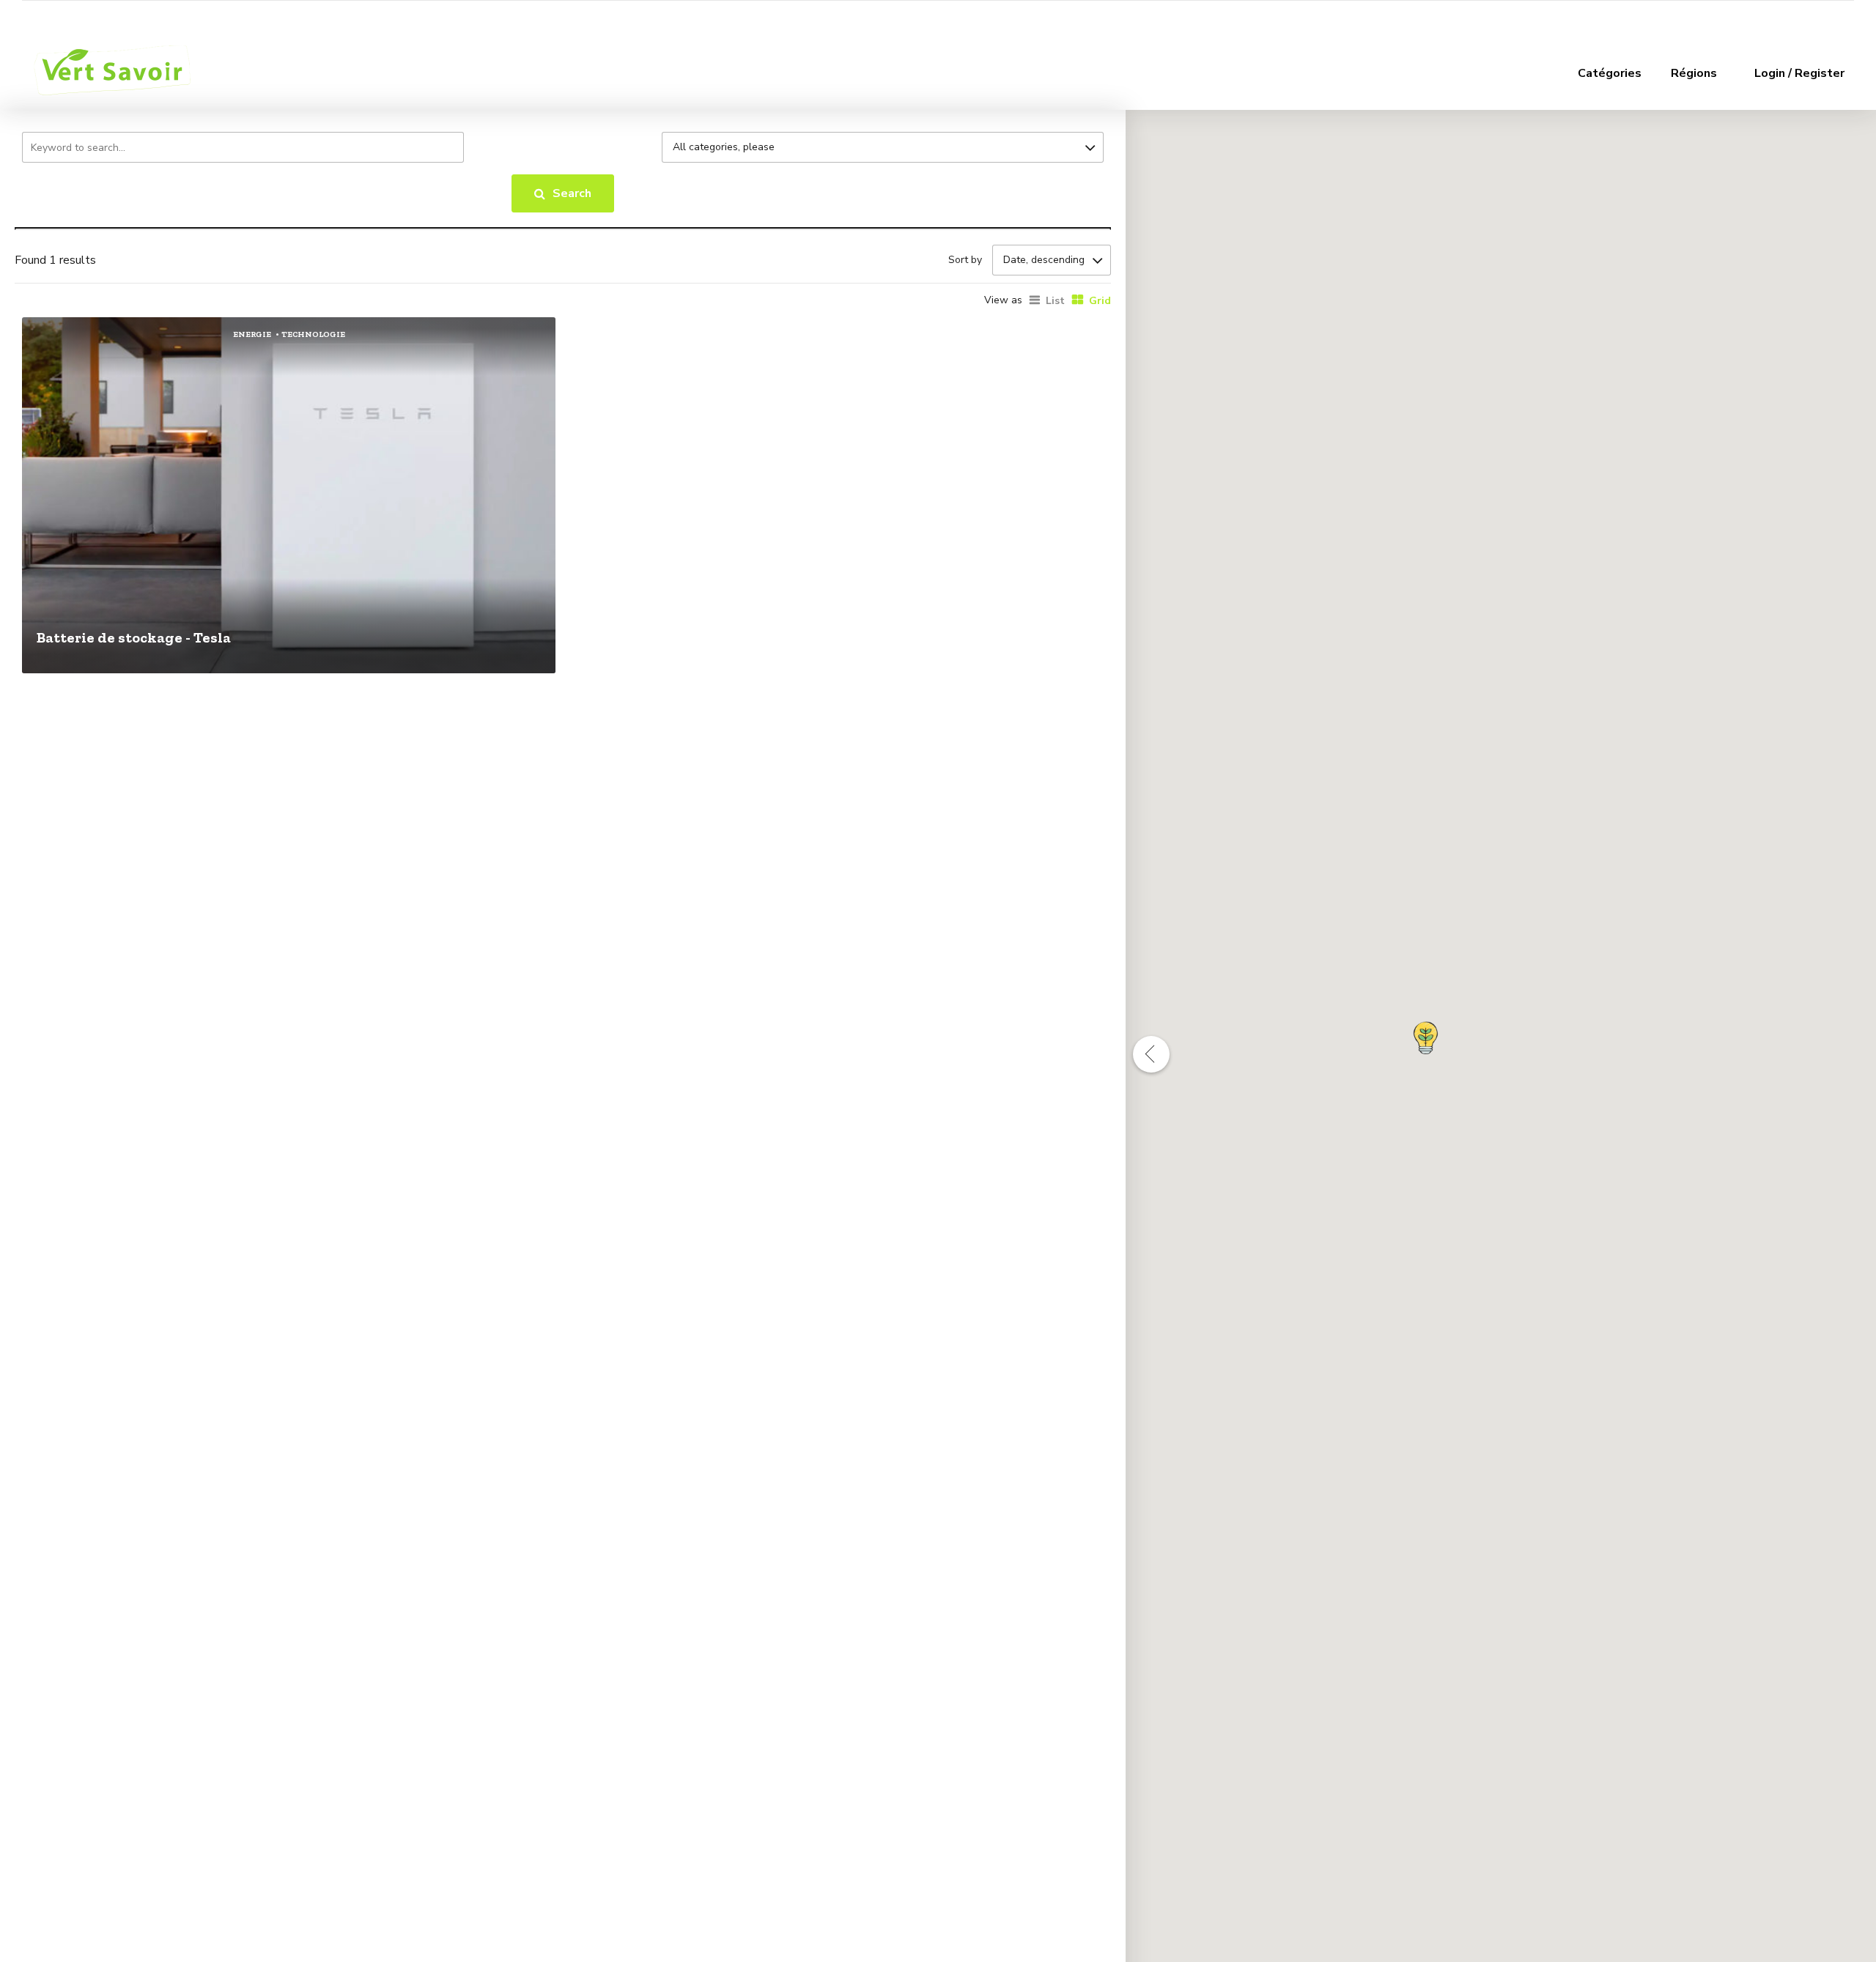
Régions (1694, 73)
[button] (1426, 1038)
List (1055, 301)
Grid (1100, 301)
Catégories (1610, 73)
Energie (252, 334)
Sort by (965, 260)
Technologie (313, 334)
